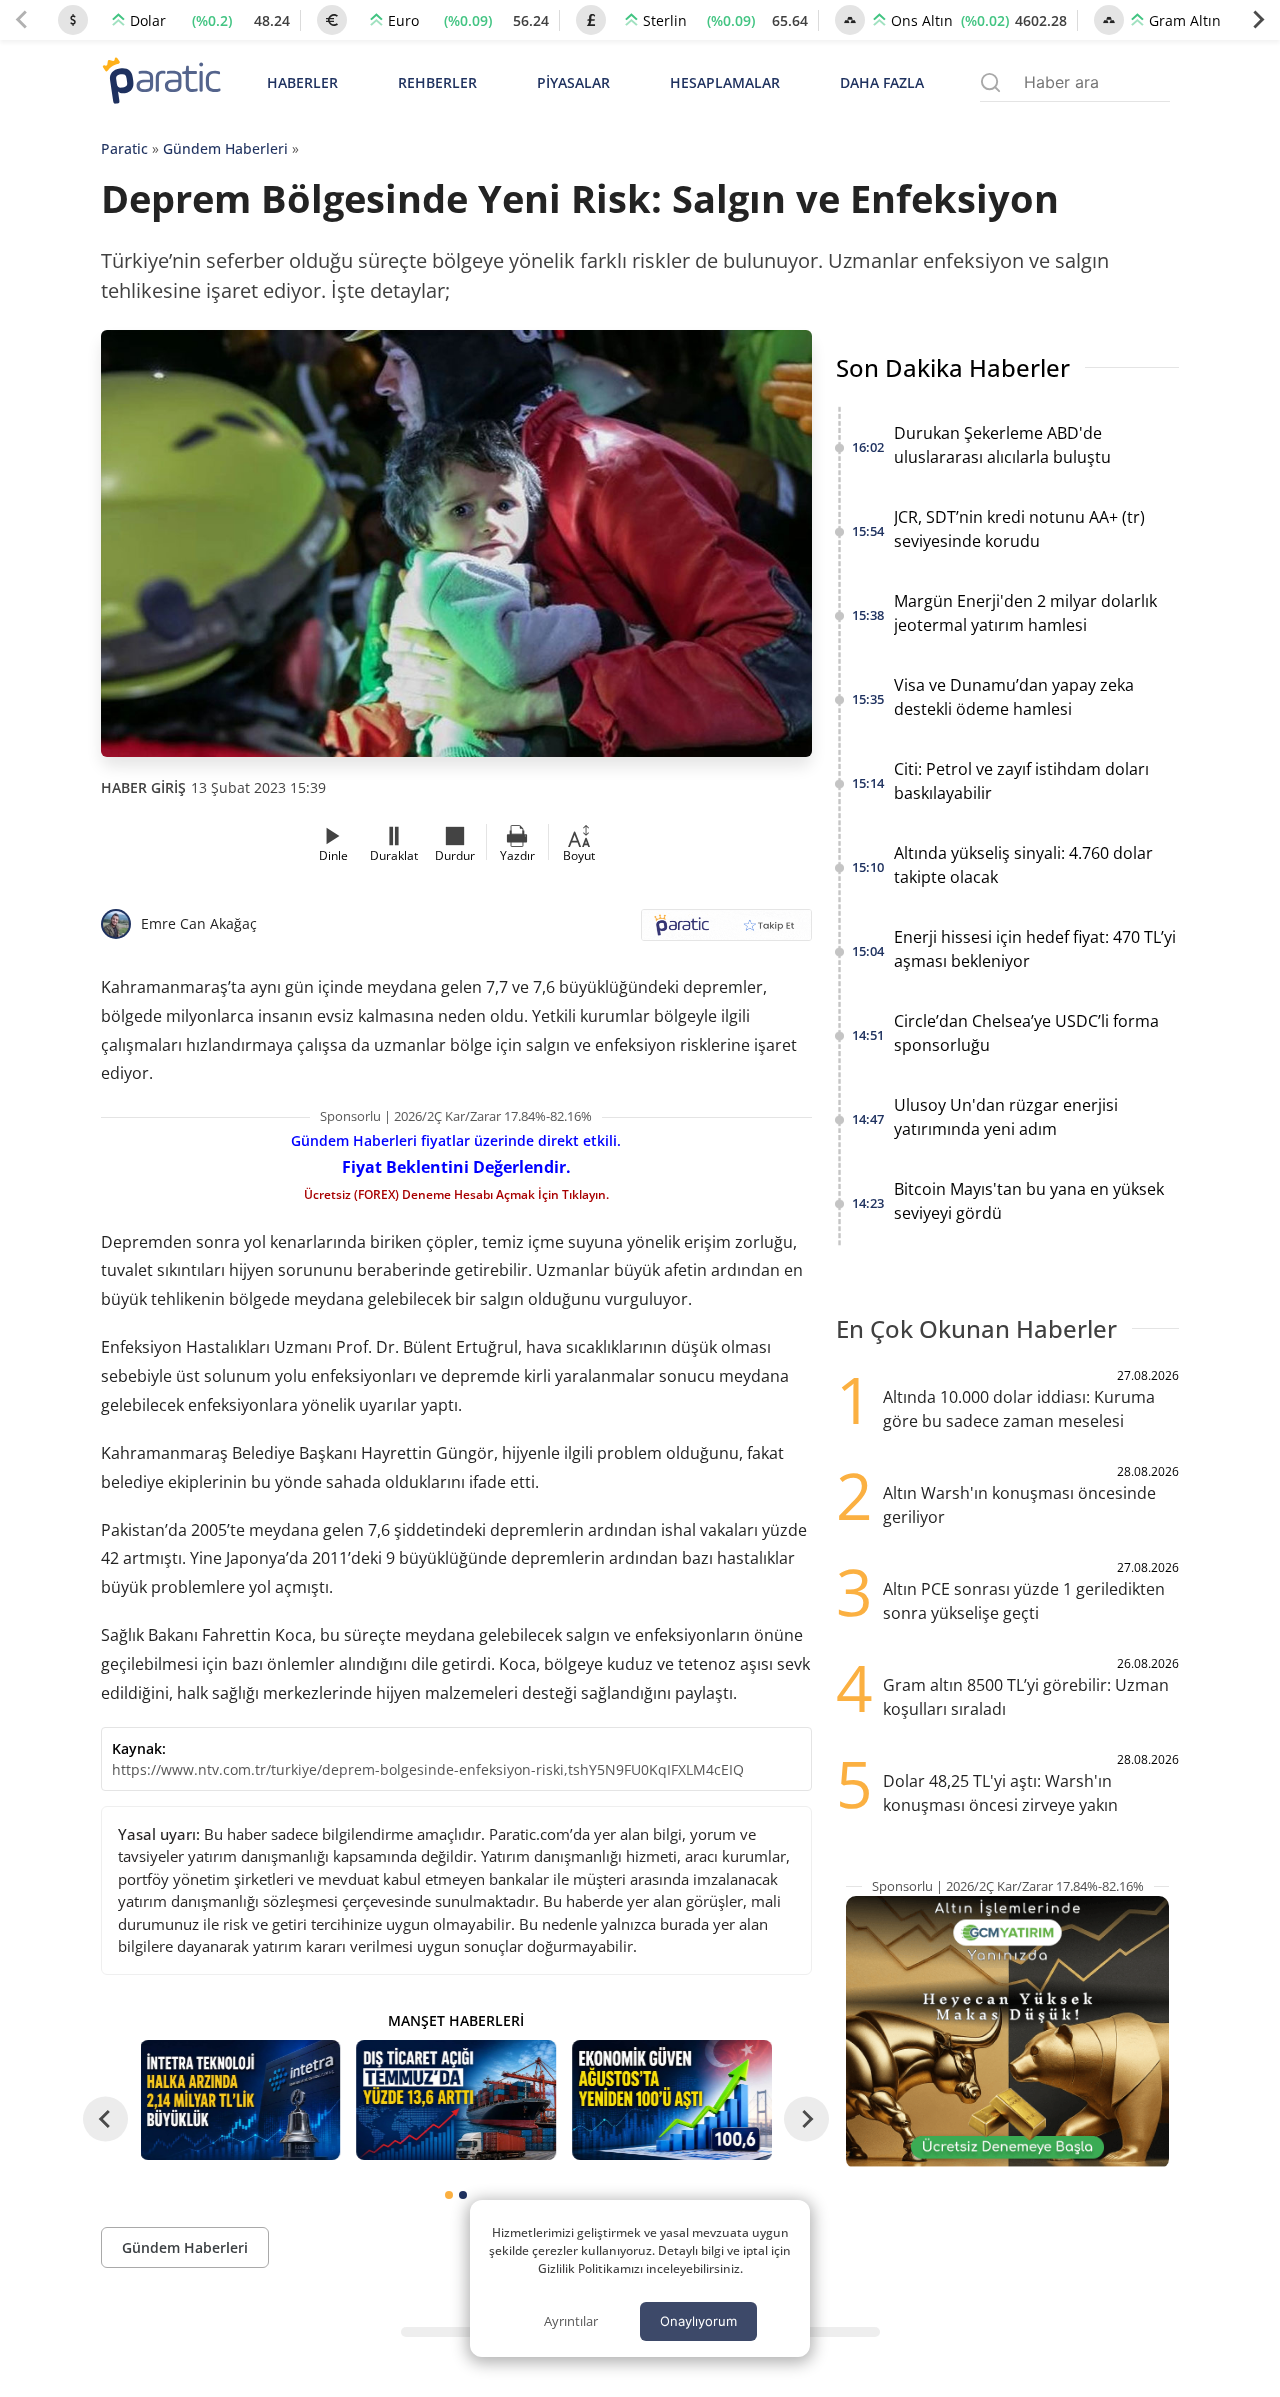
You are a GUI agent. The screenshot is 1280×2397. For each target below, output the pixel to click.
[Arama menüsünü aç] (990, 82)
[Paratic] (161, 82)
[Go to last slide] (105, 2119)
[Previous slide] (22, 20)
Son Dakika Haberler (953, 367)
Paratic (124, 148)
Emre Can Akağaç (199, 923)
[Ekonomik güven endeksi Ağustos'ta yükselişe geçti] (672, 2100)
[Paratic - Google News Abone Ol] (726, 931)
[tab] (449, 2195)
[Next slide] (1258, 20)
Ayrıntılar (571, 2321)
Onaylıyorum (698, 2321)
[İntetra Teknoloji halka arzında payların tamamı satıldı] (241, 2100)
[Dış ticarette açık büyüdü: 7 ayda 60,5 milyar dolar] (456, 2100)
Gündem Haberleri (225, 148)
